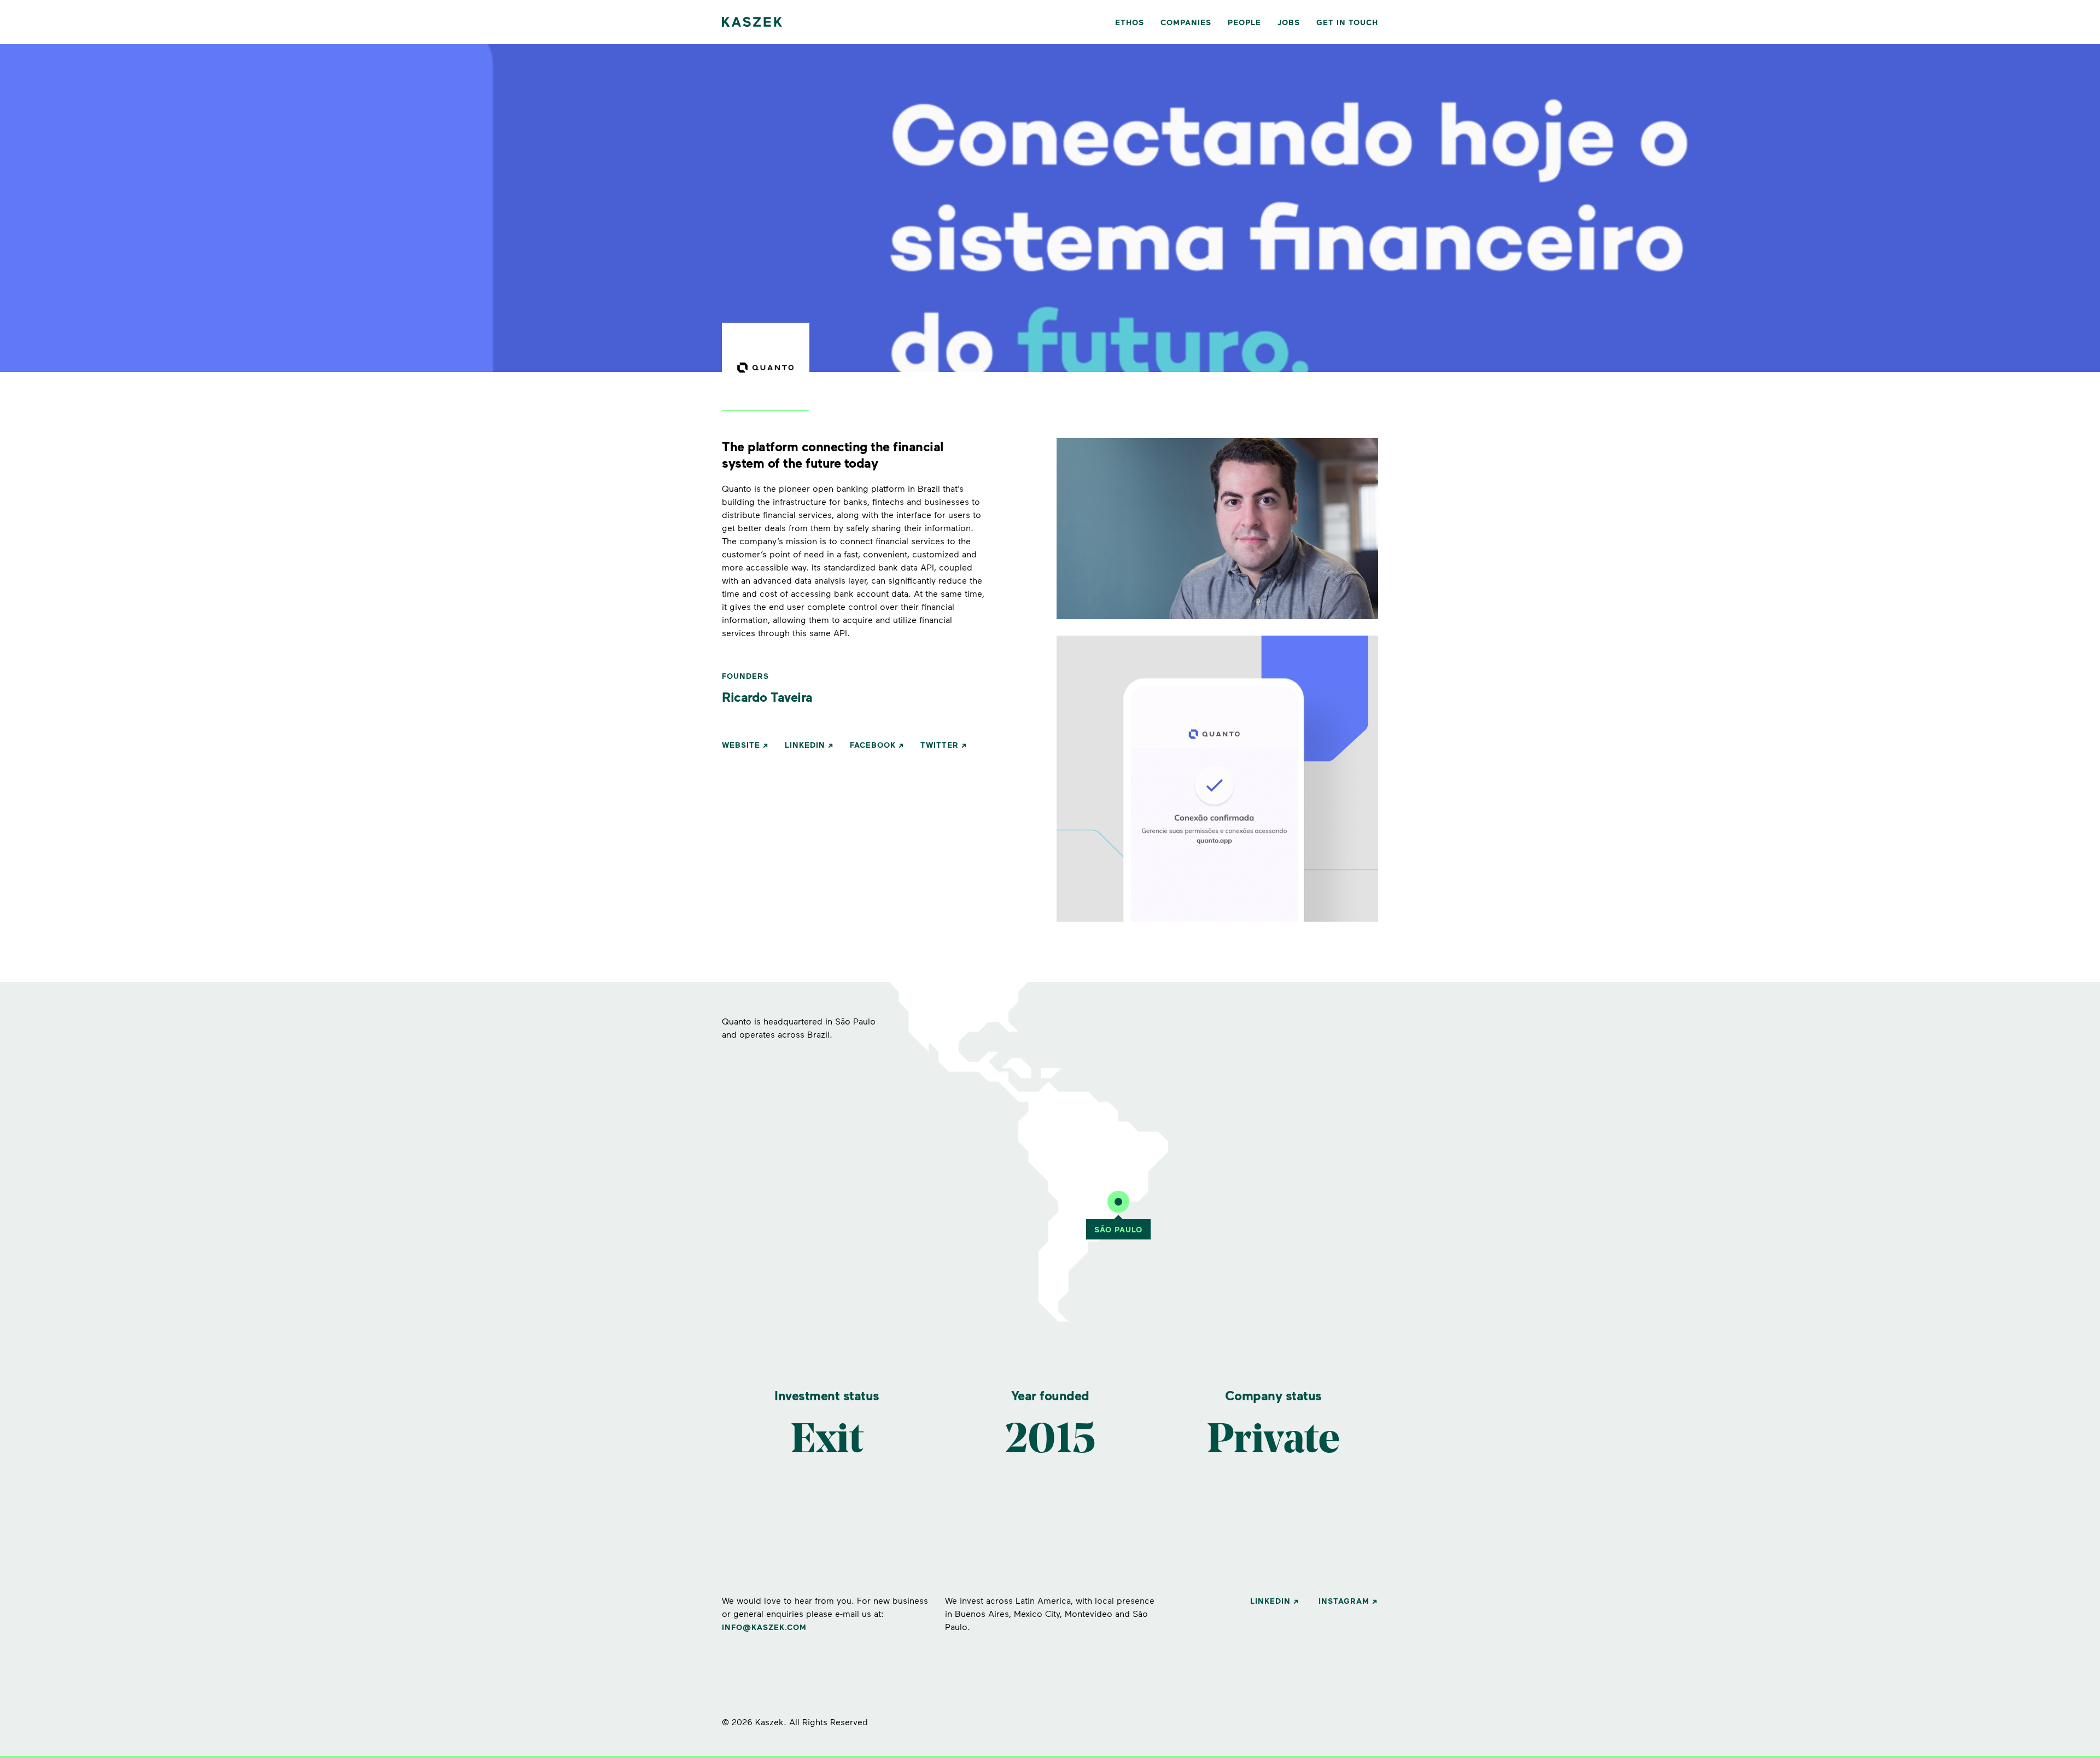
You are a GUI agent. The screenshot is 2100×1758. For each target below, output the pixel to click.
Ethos (1130, 22)
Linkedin (1270, 1601)
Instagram (1344, 1601)
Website (741, 745)
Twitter (940, 745)
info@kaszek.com (764, 1627)
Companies (1186, 22)
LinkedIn (805, 745)
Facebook (873, 745)
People (1244, 22)
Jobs (1289, 22)
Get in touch (1347, 22)
